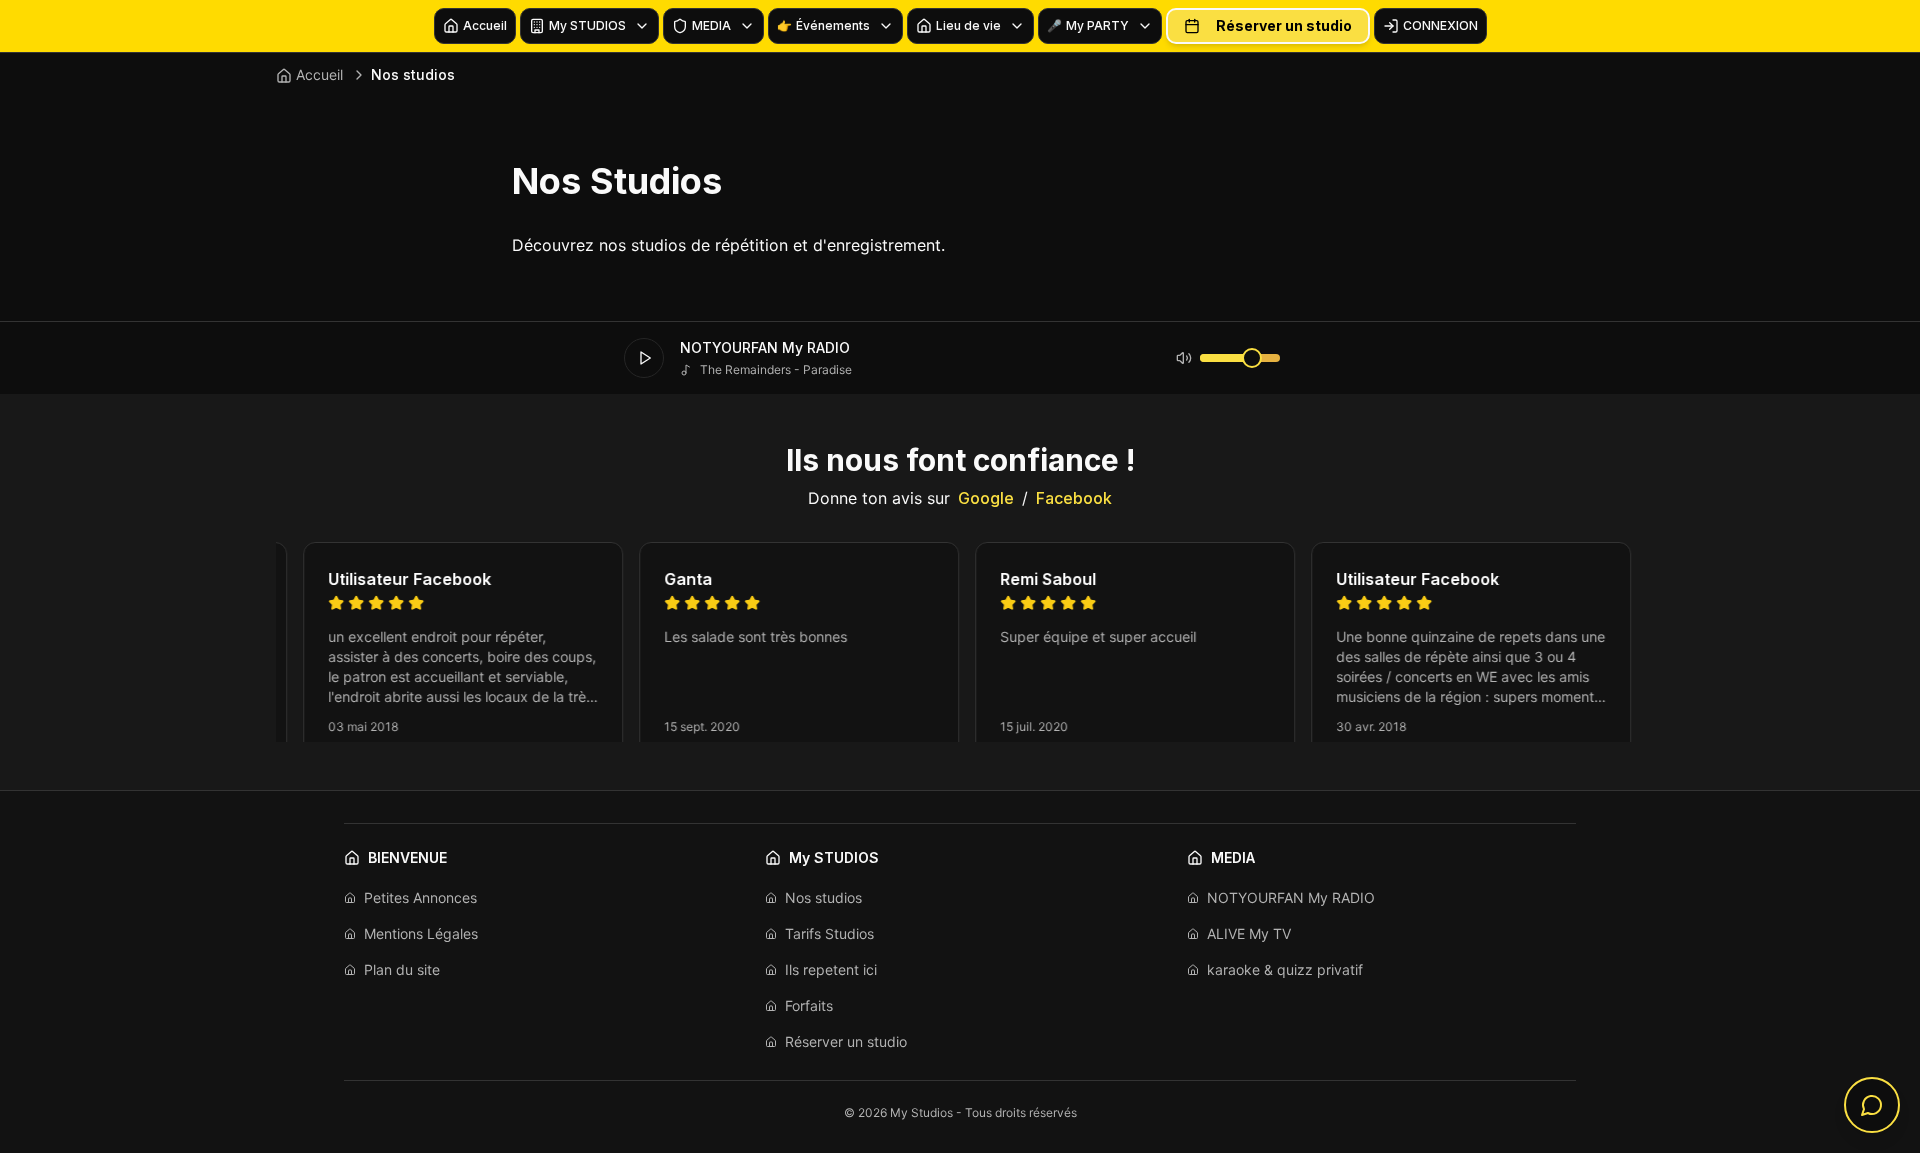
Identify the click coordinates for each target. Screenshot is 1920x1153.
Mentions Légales (421, 933)
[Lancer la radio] (644, 358)
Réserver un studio (1284, 25)
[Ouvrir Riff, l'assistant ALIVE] (1872, 1105)
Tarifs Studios (829, 933)
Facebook (1074, 498)
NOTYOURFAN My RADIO (1291, 897)
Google (986, 498)
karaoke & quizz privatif (1285, 969)
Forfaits (809, 1005)
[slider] (1252, 358)
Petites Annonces (420, 897)
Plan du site (402, 969)
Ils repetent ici (831, 969)
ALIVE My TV (1249, 933)
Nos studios (823, 897)
